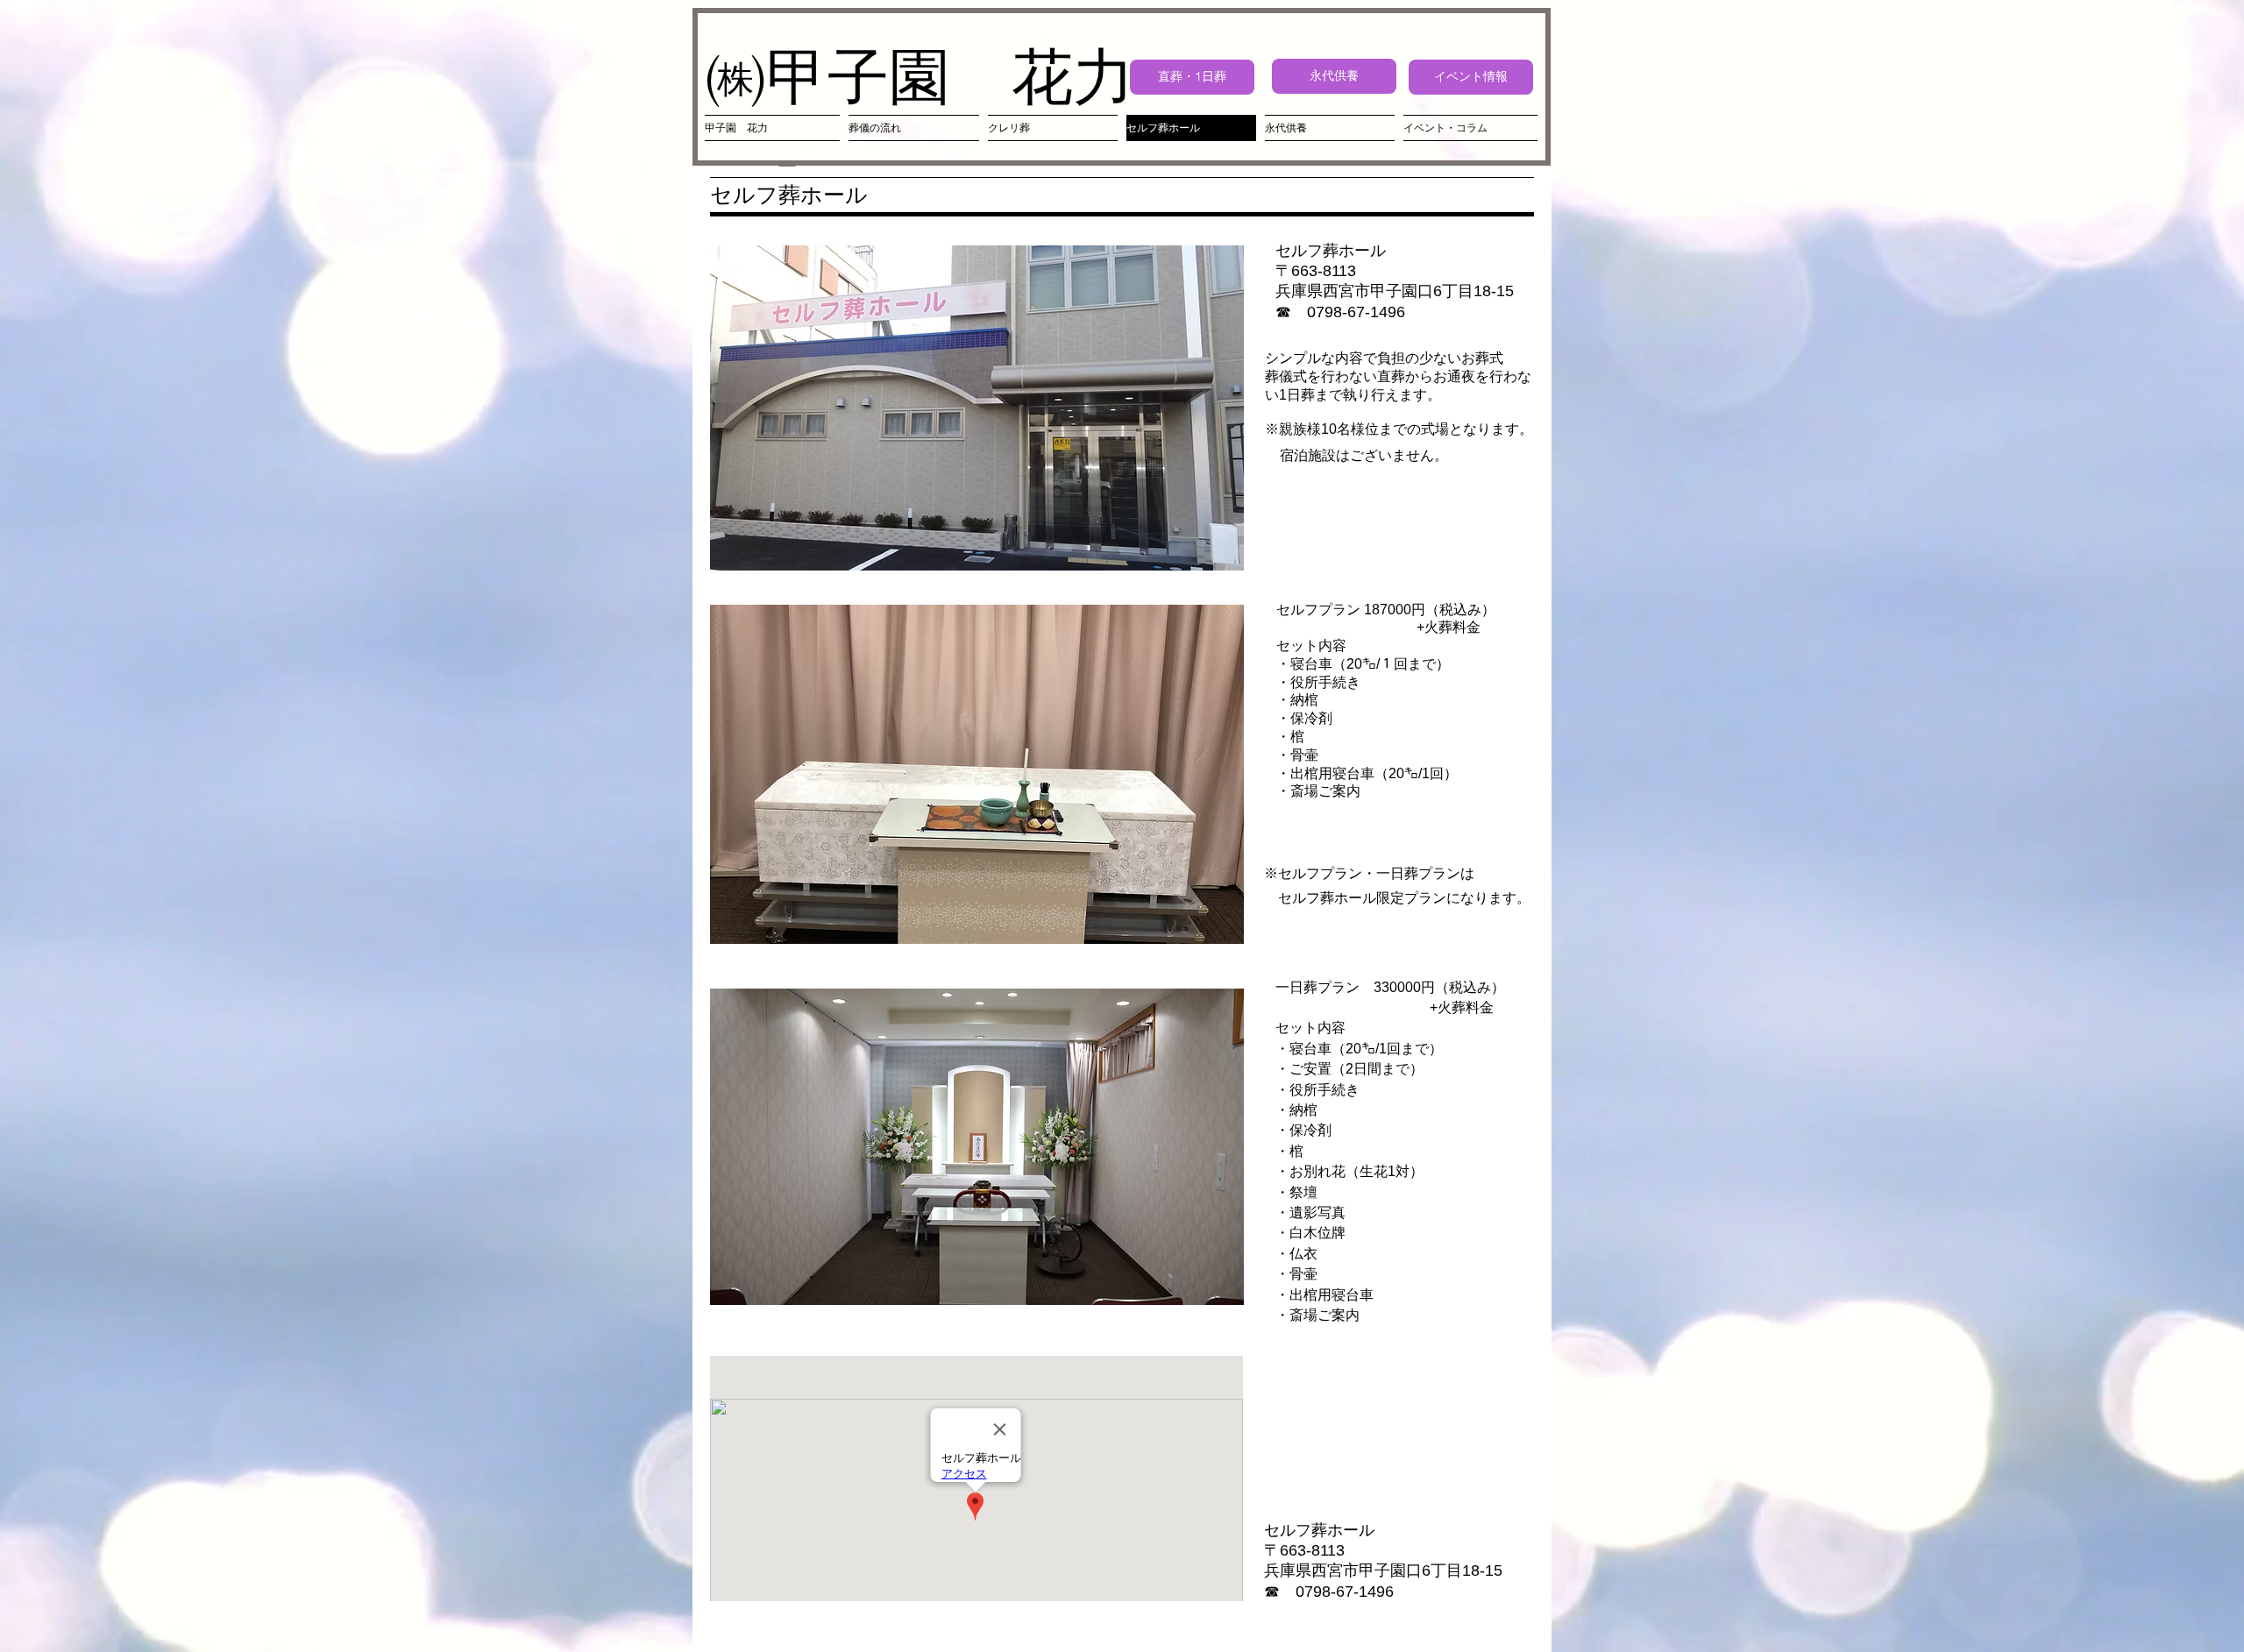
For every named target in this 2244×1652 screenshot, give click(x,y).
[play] (1207, 555)
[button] (977, 408)
